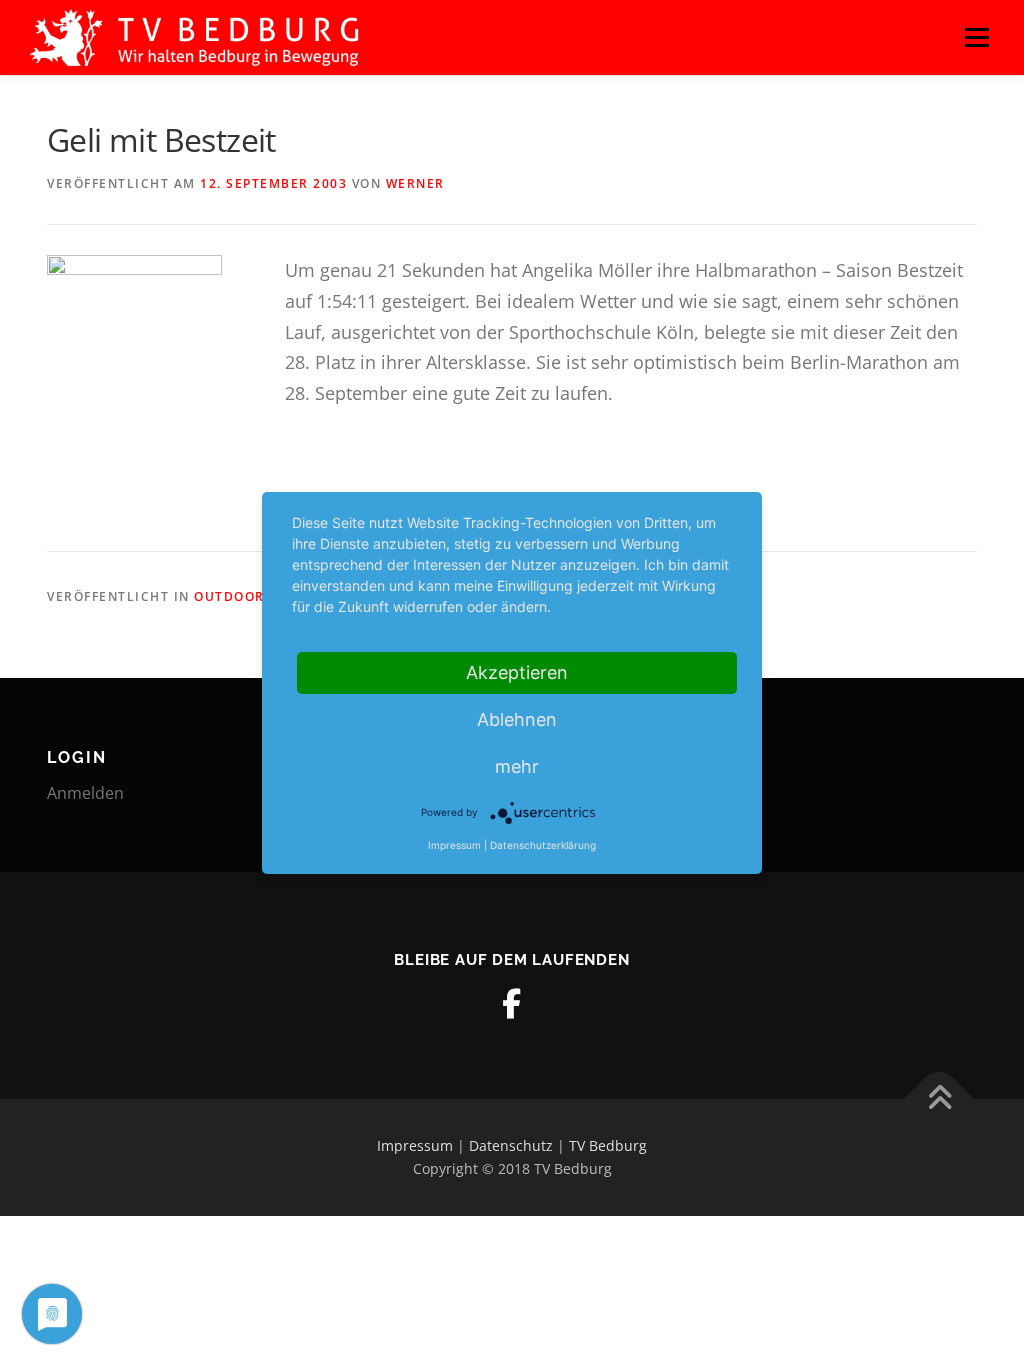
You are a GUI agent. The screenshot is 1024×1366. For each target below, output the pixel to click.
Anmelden (85, 793)
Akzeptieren (517, 672)
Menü (976, 37)
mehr (517, 766)
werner (415, 183)
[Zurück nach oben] (939, 1098)
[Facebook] (512, 1004)
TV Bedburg (608, 1145)
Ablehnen (517, 719)
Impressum (415, 1145)
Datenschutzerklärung (543, 845)
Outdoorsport (252, 596)
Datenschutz (511, 1145)
